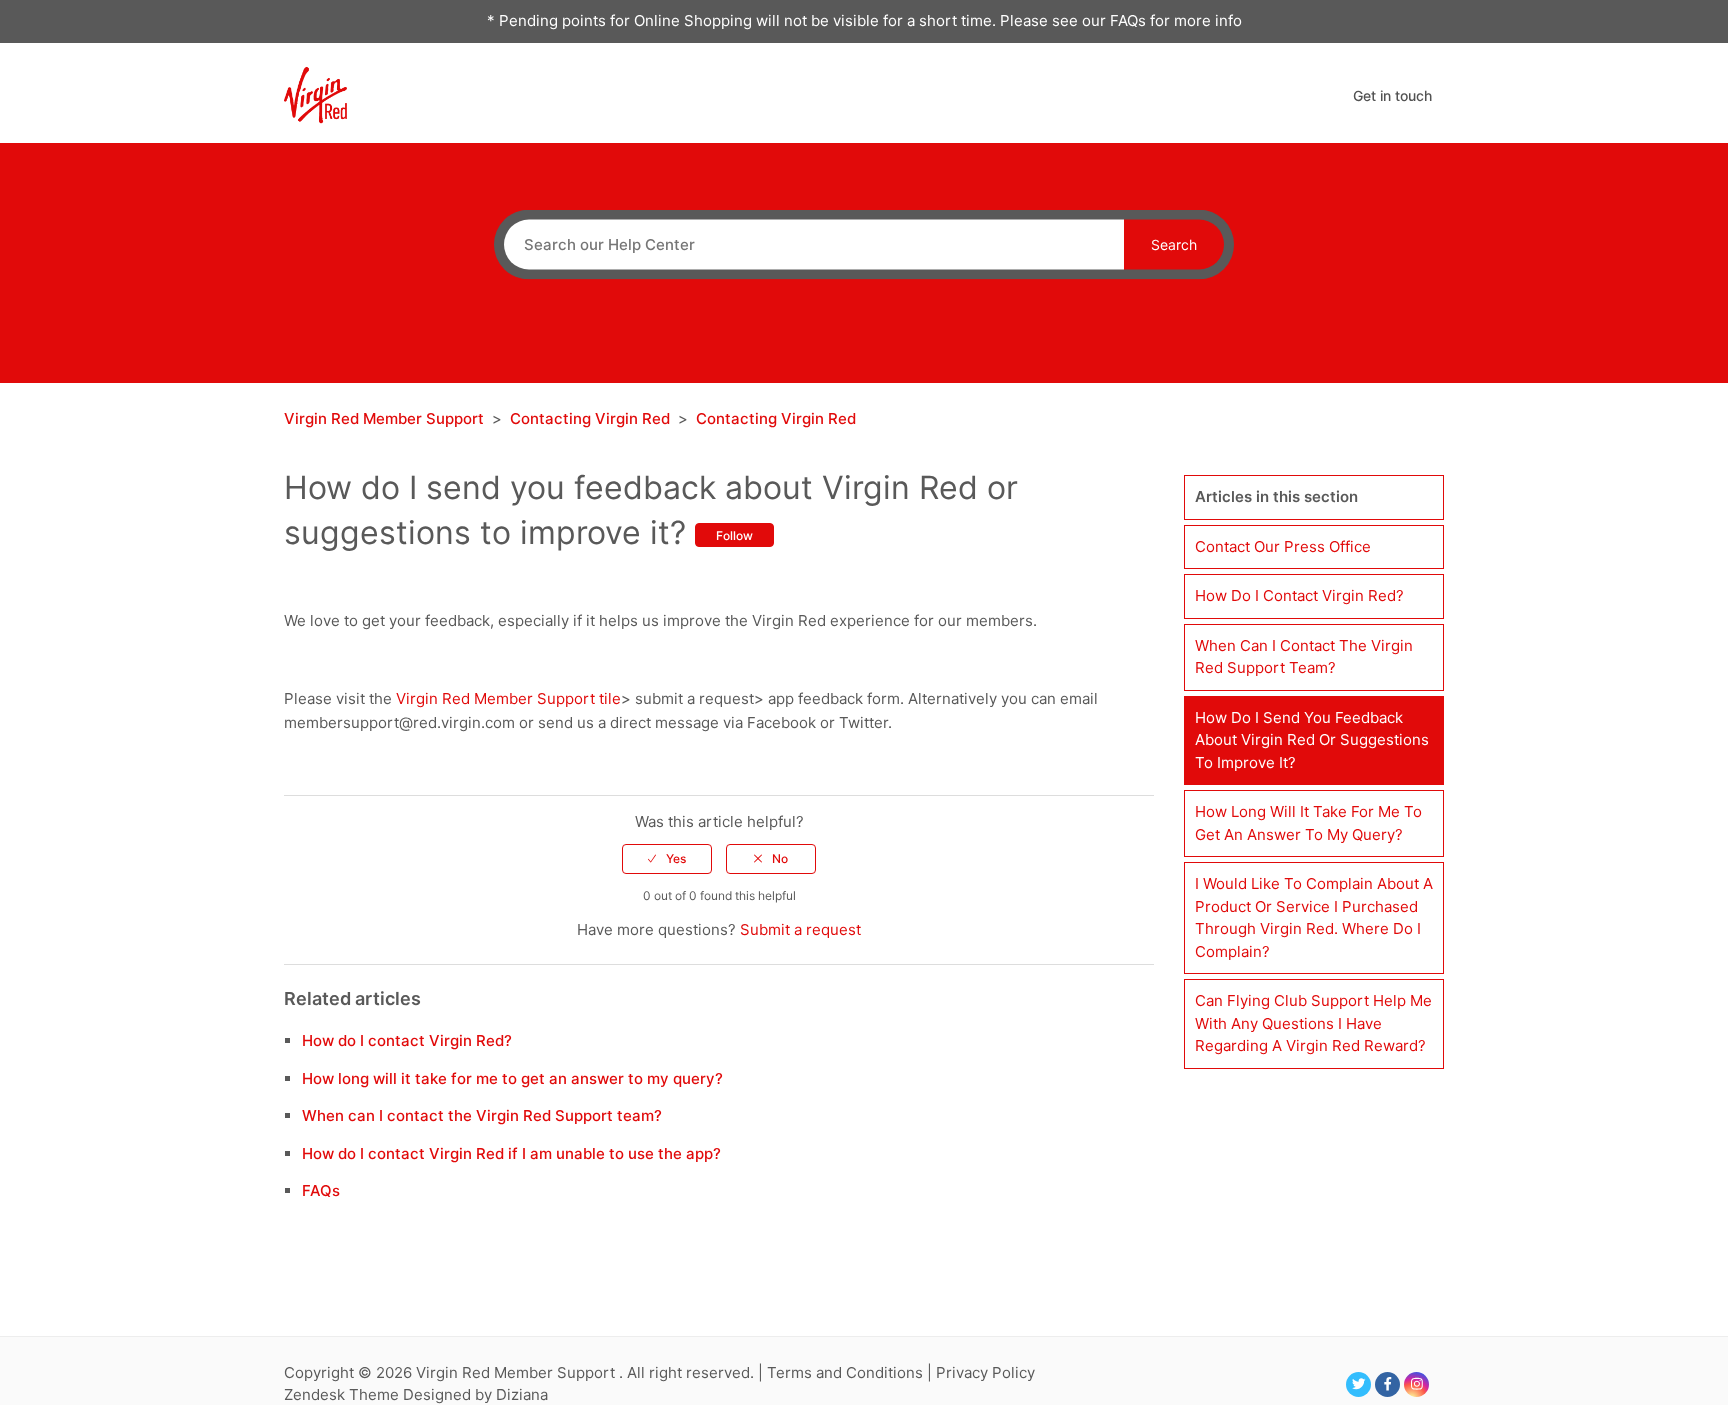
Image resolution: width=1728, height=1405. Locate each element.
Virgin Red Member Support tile (508, 698)
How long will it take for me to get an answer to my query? (512, 1078)
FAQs (321, 1190)
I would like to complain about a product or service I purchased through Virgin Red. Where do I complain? (1314, 917)
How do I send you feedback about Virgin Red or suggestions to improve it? (1312, 740)
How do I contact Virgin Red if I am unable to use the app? (511, 1153)
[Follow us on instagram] (1416, 1384)
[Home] (315, 93)
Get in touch (1392, 95)
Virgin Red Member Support (386, 418)
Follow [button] (734, 535)
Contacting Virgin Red (590, 418)
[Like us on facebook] (1387, 1384)
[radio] (667, 859)
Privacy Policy (985, 1372)
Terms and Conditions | (851, 1372)
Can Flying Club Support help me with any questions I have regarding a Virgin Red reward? (1313, 1023)
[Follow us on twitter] (1358, 1384)
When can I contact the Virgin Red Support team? (482, 1115)
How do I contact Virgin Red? (407, 1040)
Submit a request (800, 929)
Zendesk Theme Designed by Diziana (416, 1394)
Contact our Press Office (1283, 546)
